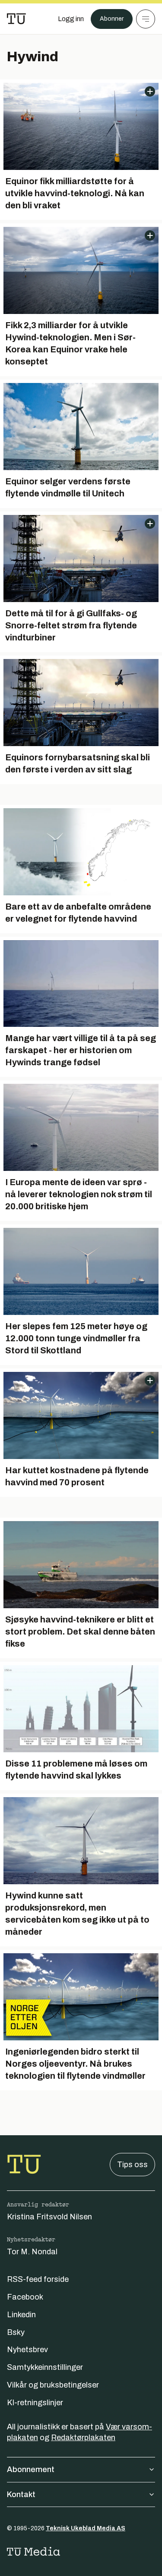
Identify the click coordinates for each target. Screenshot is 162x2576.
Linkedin (21, 2315)
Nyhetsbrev (27, 2350)
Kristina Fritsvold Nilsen (49, 2217)
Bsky (16, 2332)
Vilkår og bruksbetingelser (53, 2385)
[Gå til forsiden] (16, 19)
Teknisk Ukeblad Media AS (86, 2528)
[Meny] (146, 19)
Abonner (112, 19)
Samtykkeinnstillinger (45, 2367)
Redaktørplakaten (83, 2438)
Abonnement (31, 2469)
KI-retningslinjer (35, 2403)
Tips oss (132, 2165)
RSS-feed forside (38, 2279)
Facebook (25, 2297)
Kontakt (21, 2494)
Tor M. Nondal (32, 2252)
